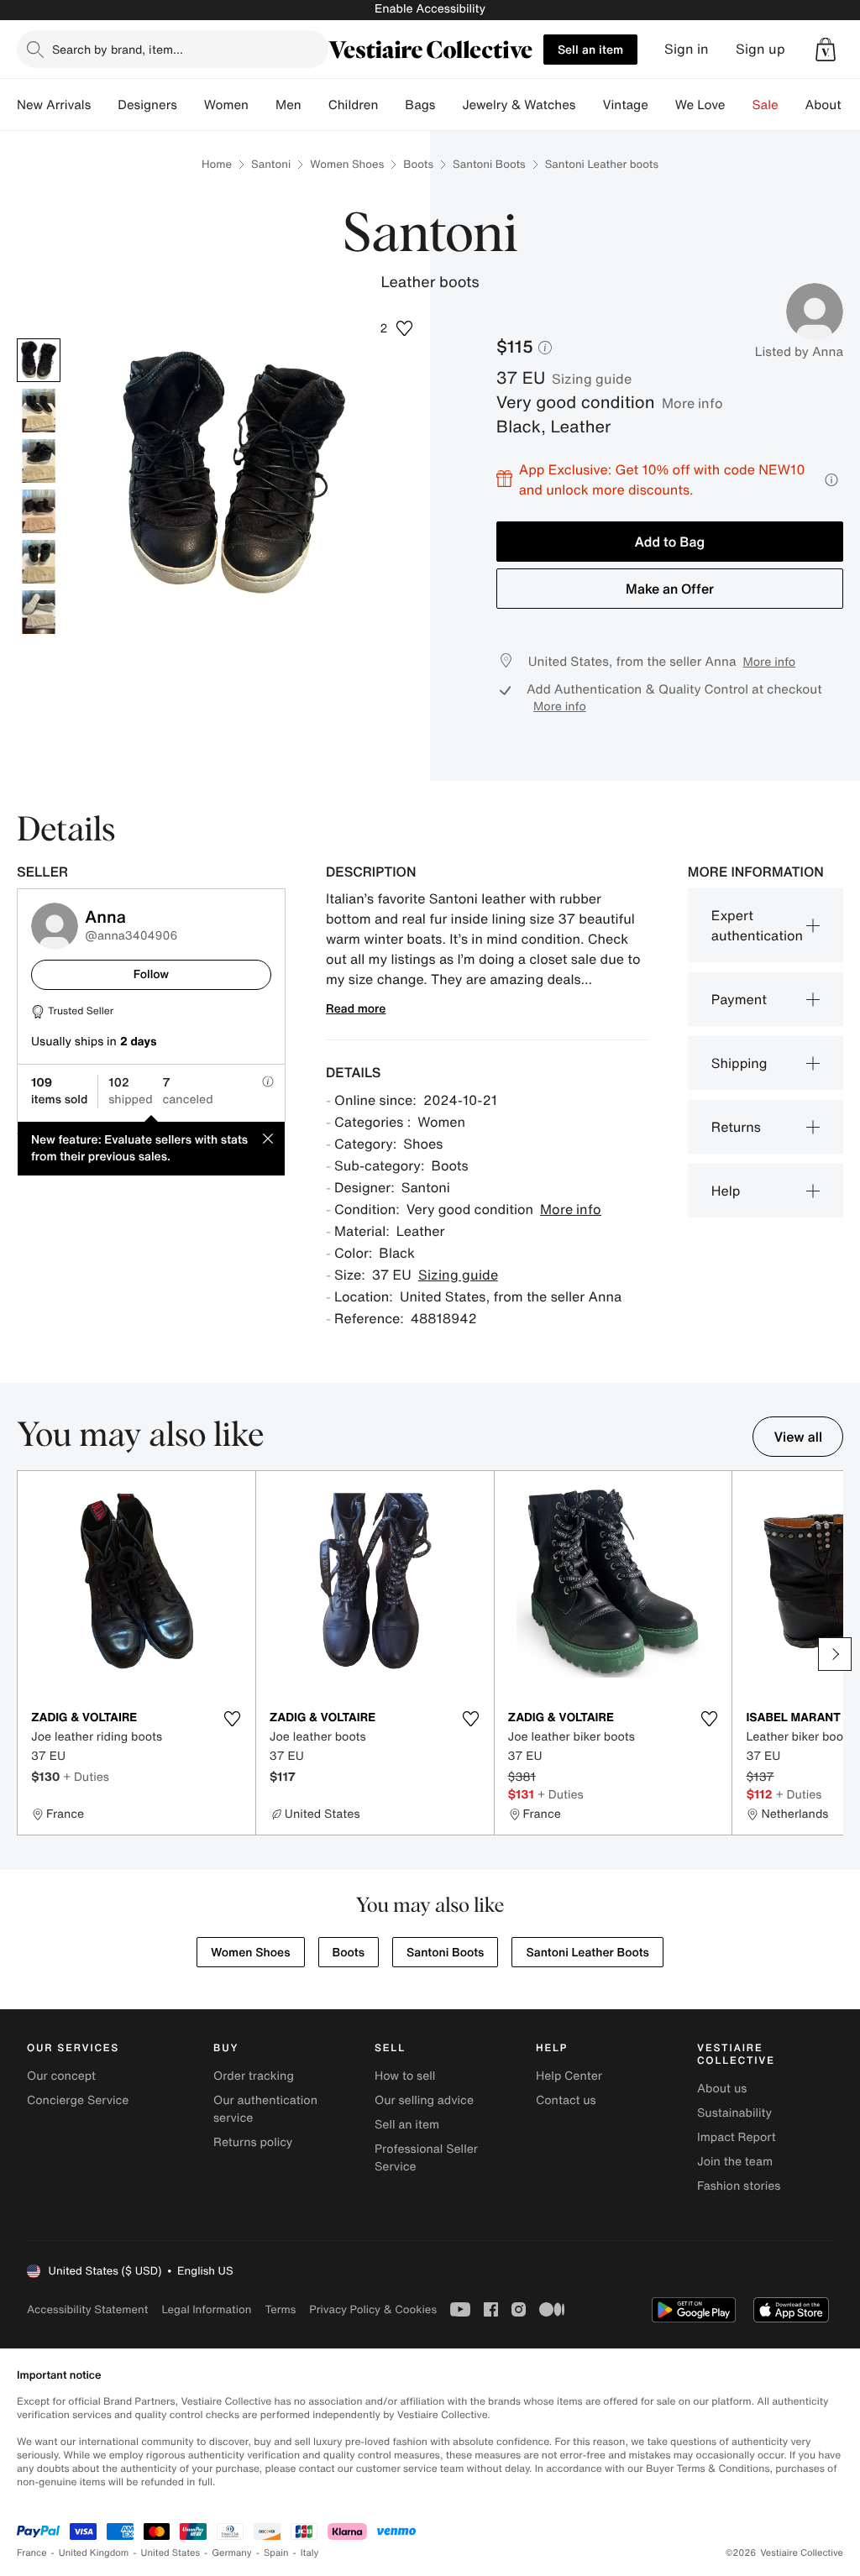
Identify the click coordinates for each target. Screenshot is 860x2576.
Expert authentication (757, 925)
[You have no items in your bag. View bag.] (826, 50)
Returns (736, 1127)
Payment (739, 999)
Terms (280, 2309)
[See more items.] (835, 1654)
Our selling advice (424, 2100)
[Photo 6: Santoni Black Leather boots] (39, 612)
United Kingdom (94, 2553)
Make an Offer (670, 589)
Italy (310, 2553)
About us (722, 2089)
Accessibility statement (87, 2309)
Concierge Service (78, 2100)
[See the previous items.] (25, 1654)
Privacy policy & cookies (373, 2309)
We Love (700, 105)
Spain (276, 2553)
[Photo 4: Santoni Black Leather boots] (39, 511)
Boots (418, 164)
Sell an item (590, 49)
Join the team (735, 2162)
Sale (766, 105)
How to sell (405, 2076)
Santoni (271, 164)
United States (171, 2553)
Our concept (61, 2076)
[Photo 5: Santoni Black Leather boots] (39, 562)
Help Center (569, 2076)
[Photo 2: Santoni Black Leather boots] (39, 411)
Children (354, 105)
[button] (826, 50)
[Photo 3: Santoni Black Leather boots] (39, 461)
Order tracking (254, 2076)
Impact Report (737, 2137)
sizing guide (592, 379)
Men (288, 105)
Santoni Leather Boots (587, 1953)
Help (726, 1191)
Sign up (760, 49)
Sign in (687, 49)
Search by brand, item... (118, 49)
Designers (147, 105)
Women (226, 105)
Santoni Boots (489, 164)
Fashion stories (739, 2186)
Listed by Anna (799, 352)
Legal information (206, 2309)
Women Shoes (347, 164)
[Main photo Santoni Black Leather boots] (39, 360)
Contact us (566, 2100)
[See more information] (831, 480)
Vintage (625, 105)
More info (692, 403)
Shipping (739, 1063)
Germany (232, 2553)
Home (217, 164)
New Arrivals (54, 105)
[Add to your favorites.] (233, 1719)
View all (798, 1437)
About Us (833, 105)
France (32, 2553)
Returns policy (253, 2142)
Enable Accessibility (430, 9)
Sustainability (734, 2113)
